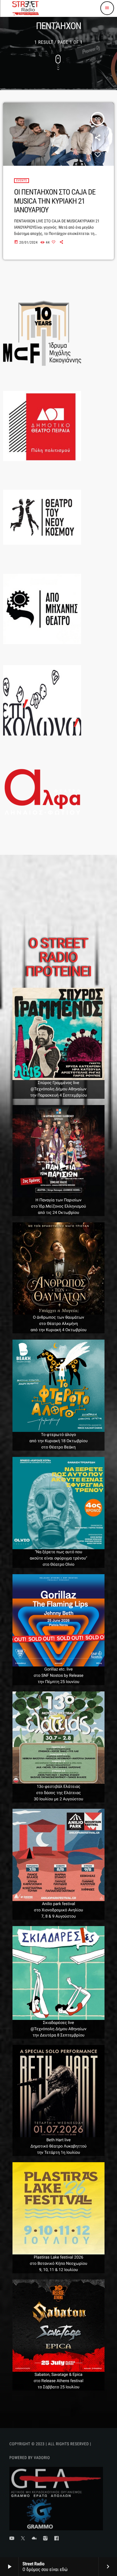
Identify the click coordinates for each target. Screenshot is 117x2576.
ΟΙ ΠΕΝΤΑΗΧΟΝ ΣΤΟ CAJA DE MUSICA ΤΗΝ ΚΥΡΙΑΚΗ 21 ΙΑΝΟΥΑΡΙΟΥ (55, 201)
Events (22, 181)
